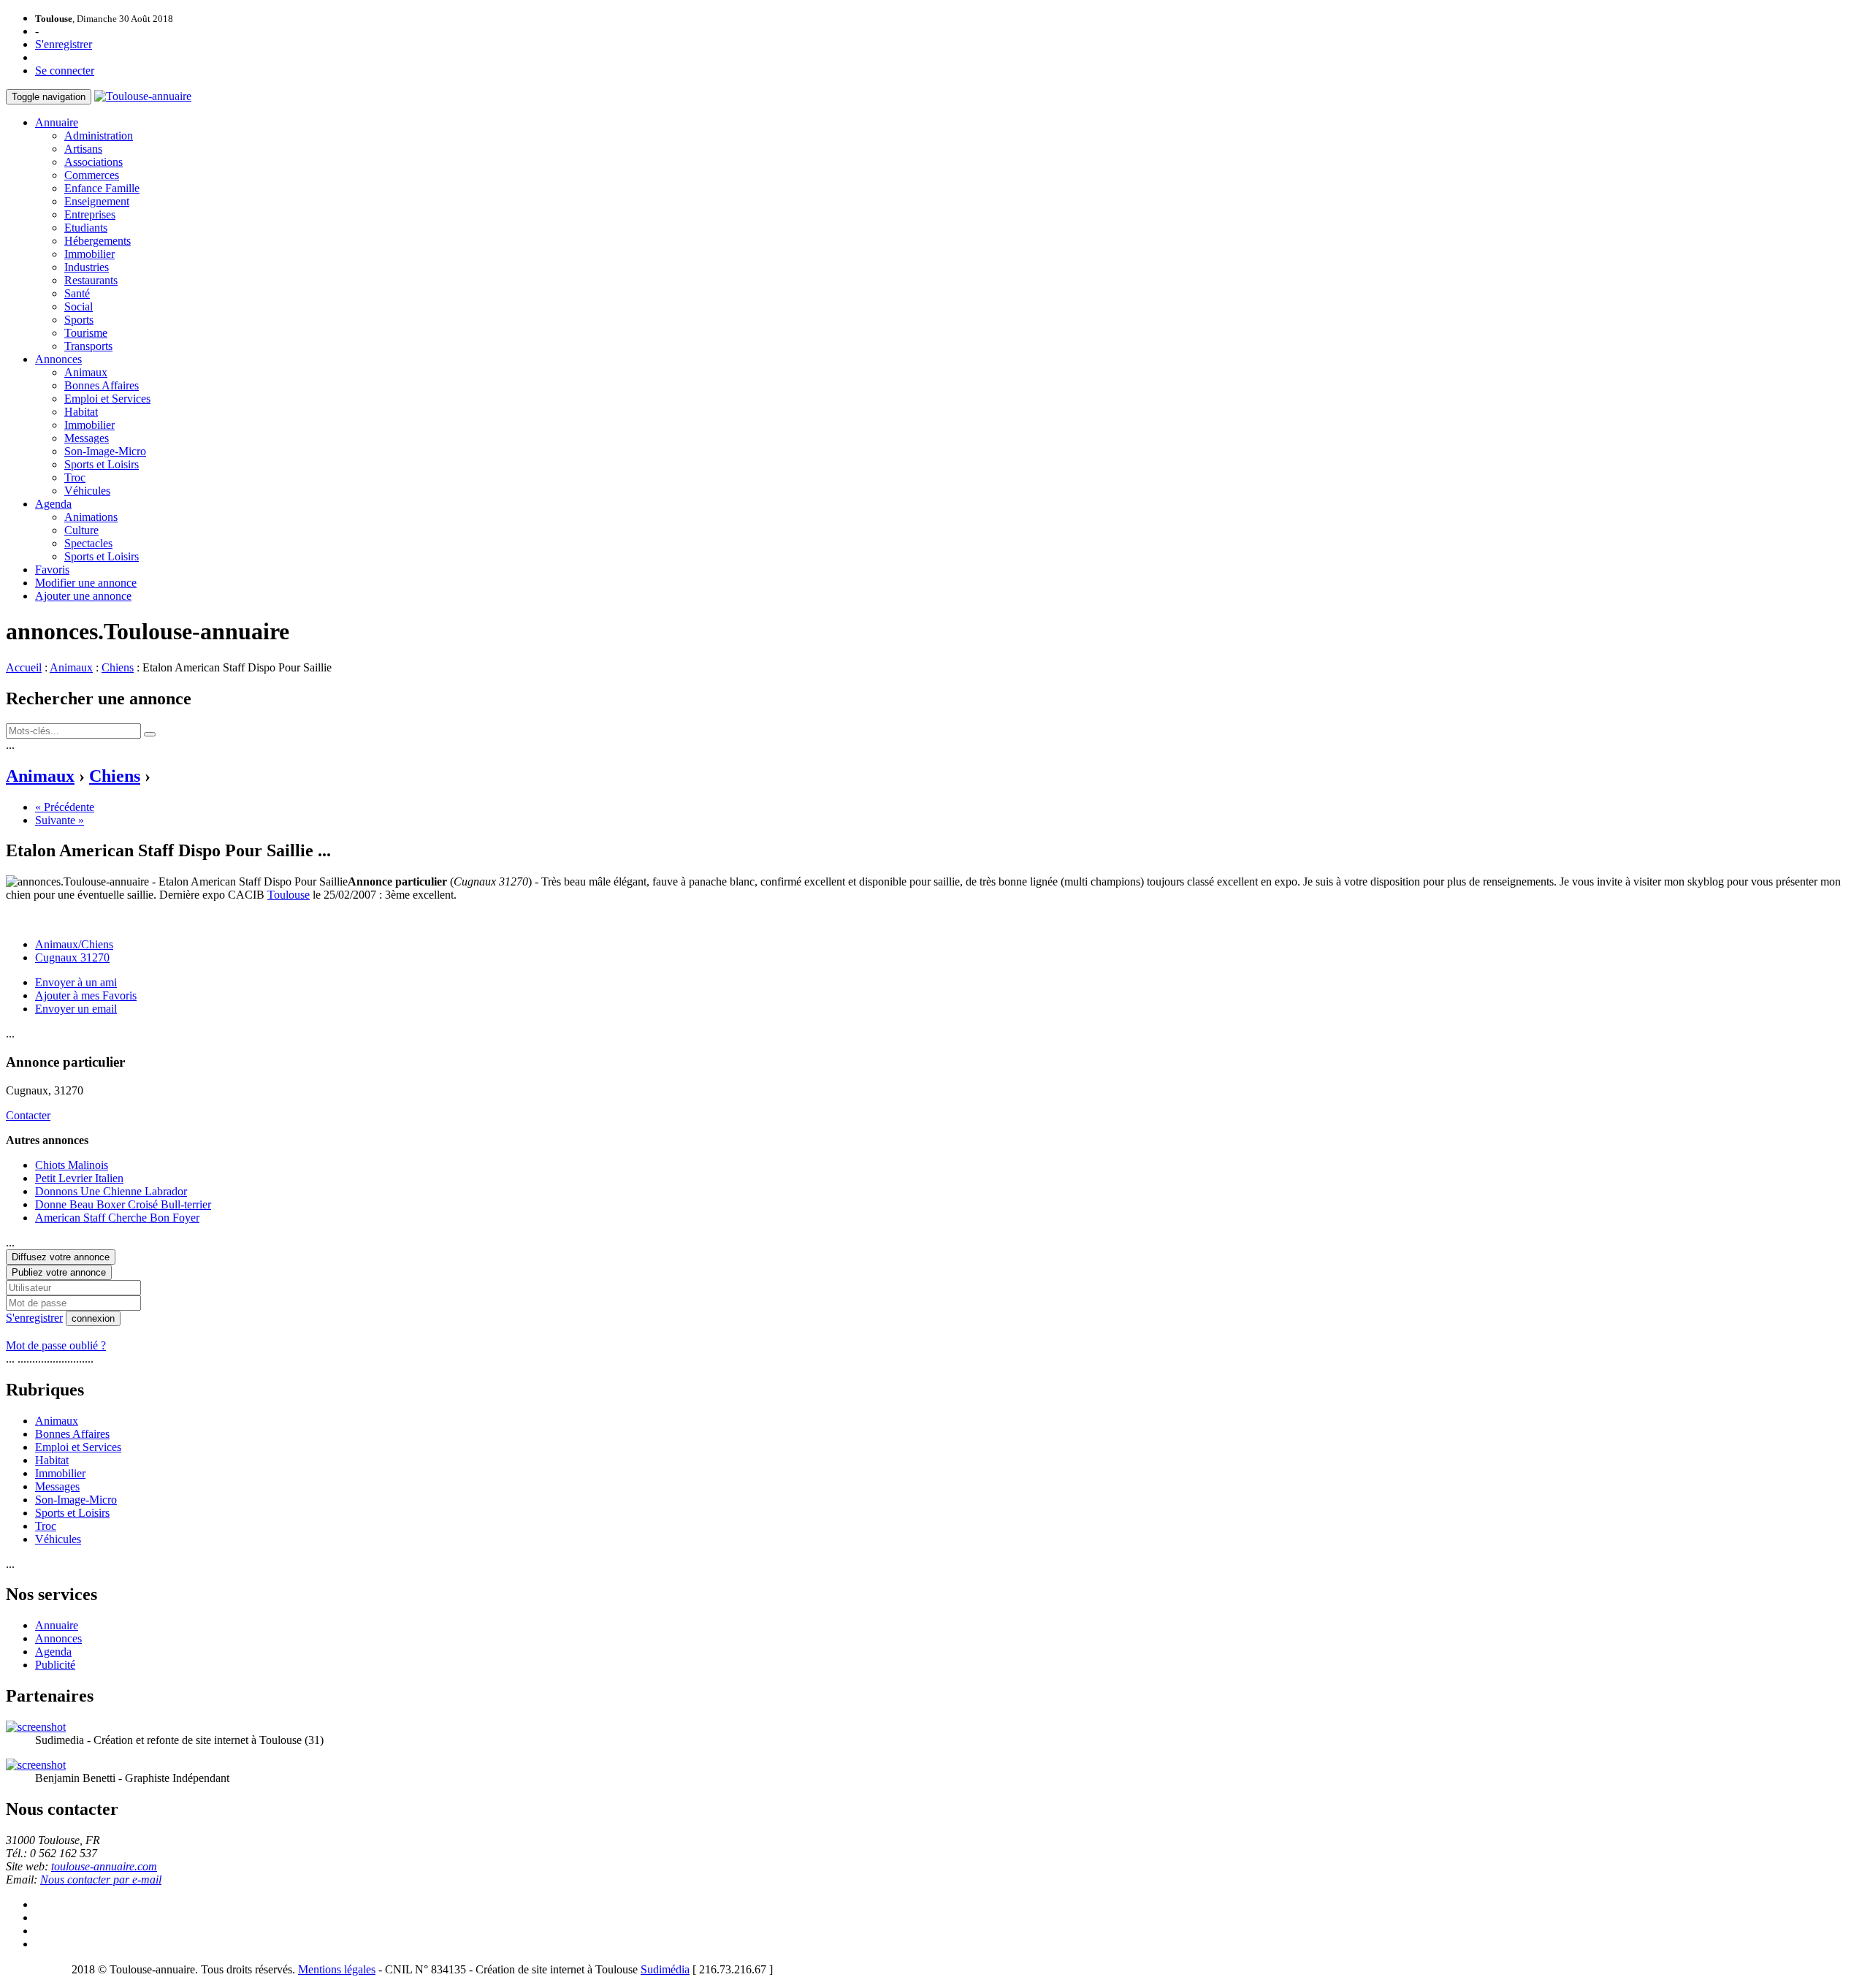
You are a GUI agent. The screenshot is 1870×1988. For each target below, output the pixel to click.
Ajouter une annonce (83, 596)
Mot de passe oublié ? (56, 1345)
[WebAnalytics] (35, 1969)
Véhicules (87, 491)
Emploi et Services (107, 399)
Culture (81, 530)
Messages (87, 438)
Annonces (58, 359)
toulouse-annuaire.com (104, 1866)
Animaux (86, 372)
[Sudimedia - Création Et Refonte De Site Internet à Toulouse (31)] (36, 1727)
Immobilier (89, 254)
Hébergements (98, 241)
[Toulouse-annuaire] (143, 96)
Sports (79, 320)
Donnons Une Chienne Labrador (111, 1191)
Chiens (118, 667)
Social (79, 306)
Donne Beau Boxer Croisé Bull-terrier (123, 1204)
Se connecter (65, 71)
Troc (75, 477)
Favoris (52, 570)
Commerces (92, 175)
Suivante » (60, 820)
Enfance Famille (102, 188)
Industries (87, 267)
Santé (77, 293)
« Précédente (65, 807)
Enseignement (97, 201)
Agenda (53, 504)
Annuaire (57, 122)
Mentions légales (337, 1969)
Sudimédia (665, 1969)
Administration (99, 136)
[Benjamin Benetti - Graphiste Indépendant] (36, 1765)
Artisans (83, 149)
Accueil (24, 667)
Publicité (55, 1665)
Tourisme (86, 333)
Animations (91, 517)
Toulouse (289, 895)
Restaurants (91, 280)
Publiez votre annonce (59, 1272)
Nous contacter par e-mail (101, 1880)
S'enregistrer (64, 44)
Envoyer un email (76, 1009)
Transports (88, 346)
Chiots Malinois (72, 1165)
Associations (93, 162)
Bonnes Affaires (102, 385)
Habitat (81, 412)
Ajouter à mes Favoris (86, 995)
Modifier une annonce (86, 583)
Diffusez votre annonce (61, 1257)
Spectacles (88, 543)
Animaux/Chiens (74, 944)
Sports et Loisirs (102, 464)
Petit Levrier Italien (79, 1178)
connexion (93, 1318)
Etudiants (86, 228)
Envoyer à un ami (76, 982)
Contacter (28, 1115)
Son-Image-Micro (105, 451)
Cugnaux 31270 (72, 957)
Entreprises (90, 214)
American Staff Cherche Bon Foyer (117, 1218)
